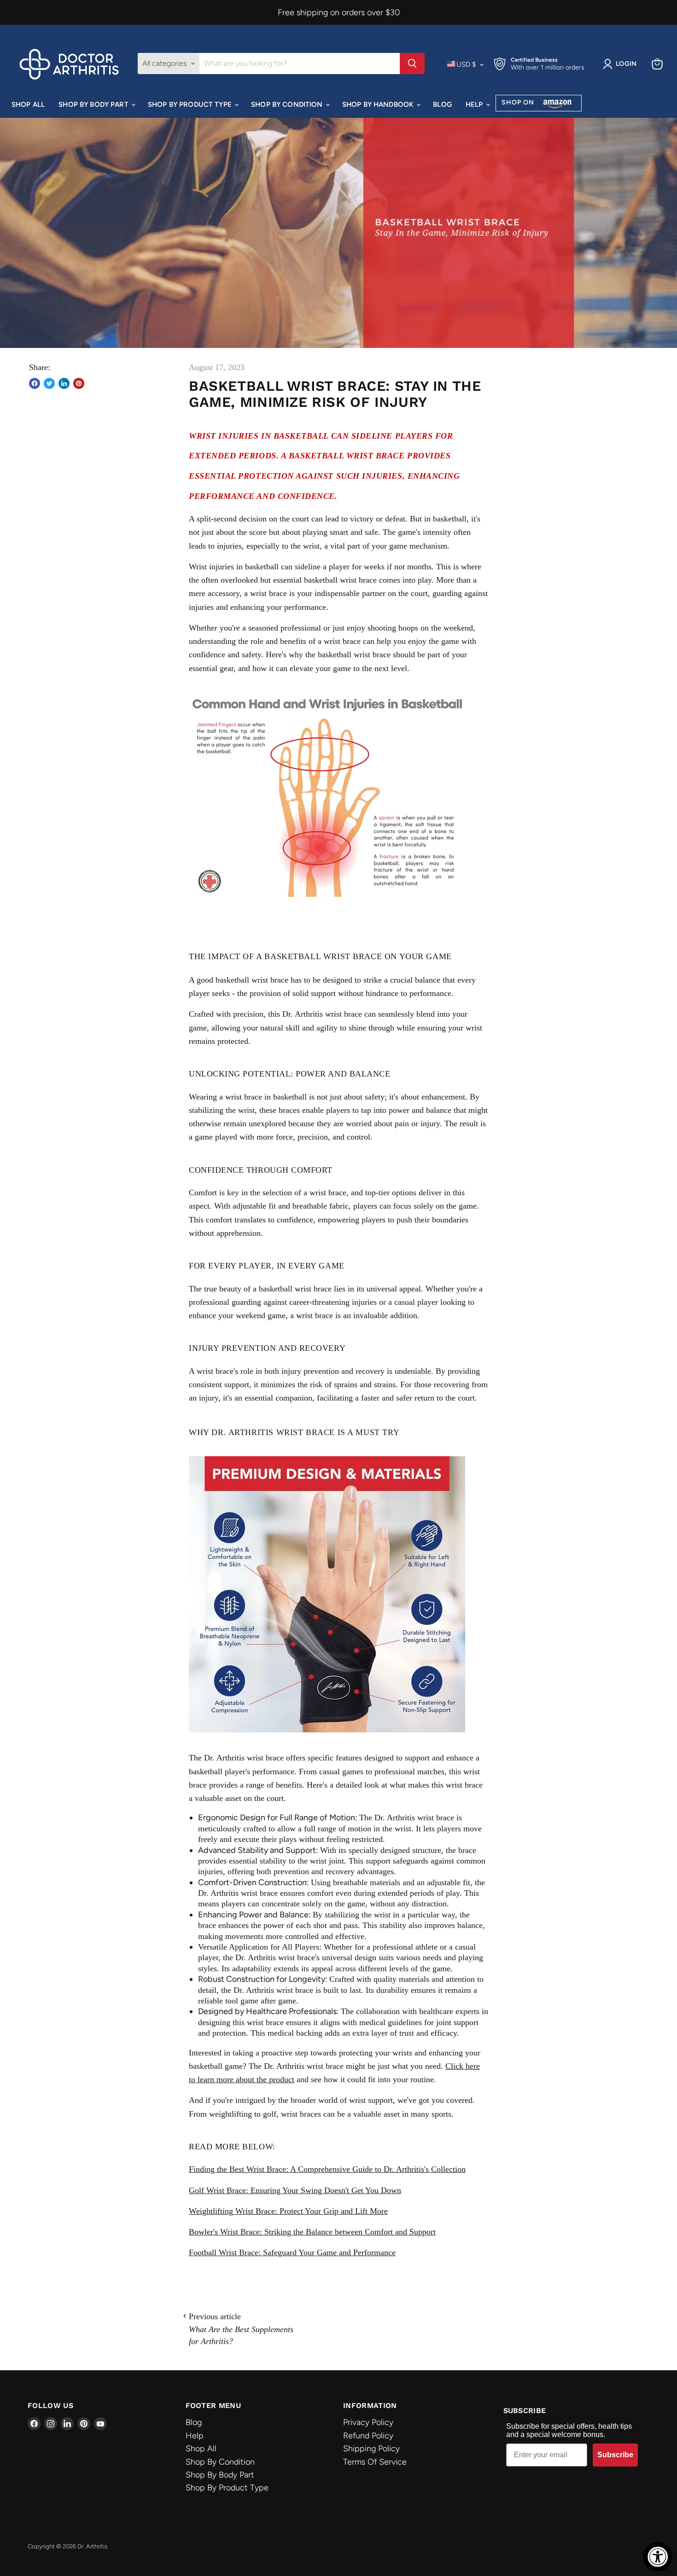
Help (475, 104)
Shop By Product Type (191, 104)
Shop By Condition (288, 104)
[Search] (412, 64)
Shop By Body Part (94, 104)
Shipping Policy (371, 2449)
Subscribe (615, 2455)
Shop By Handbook (379, 104)
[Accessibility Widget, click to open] (658, 2557)
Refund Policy (368, 2436)
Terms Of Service (375, 2462)
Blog (442, 104)
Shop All (28, 104)
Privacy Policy (368, 2422)
